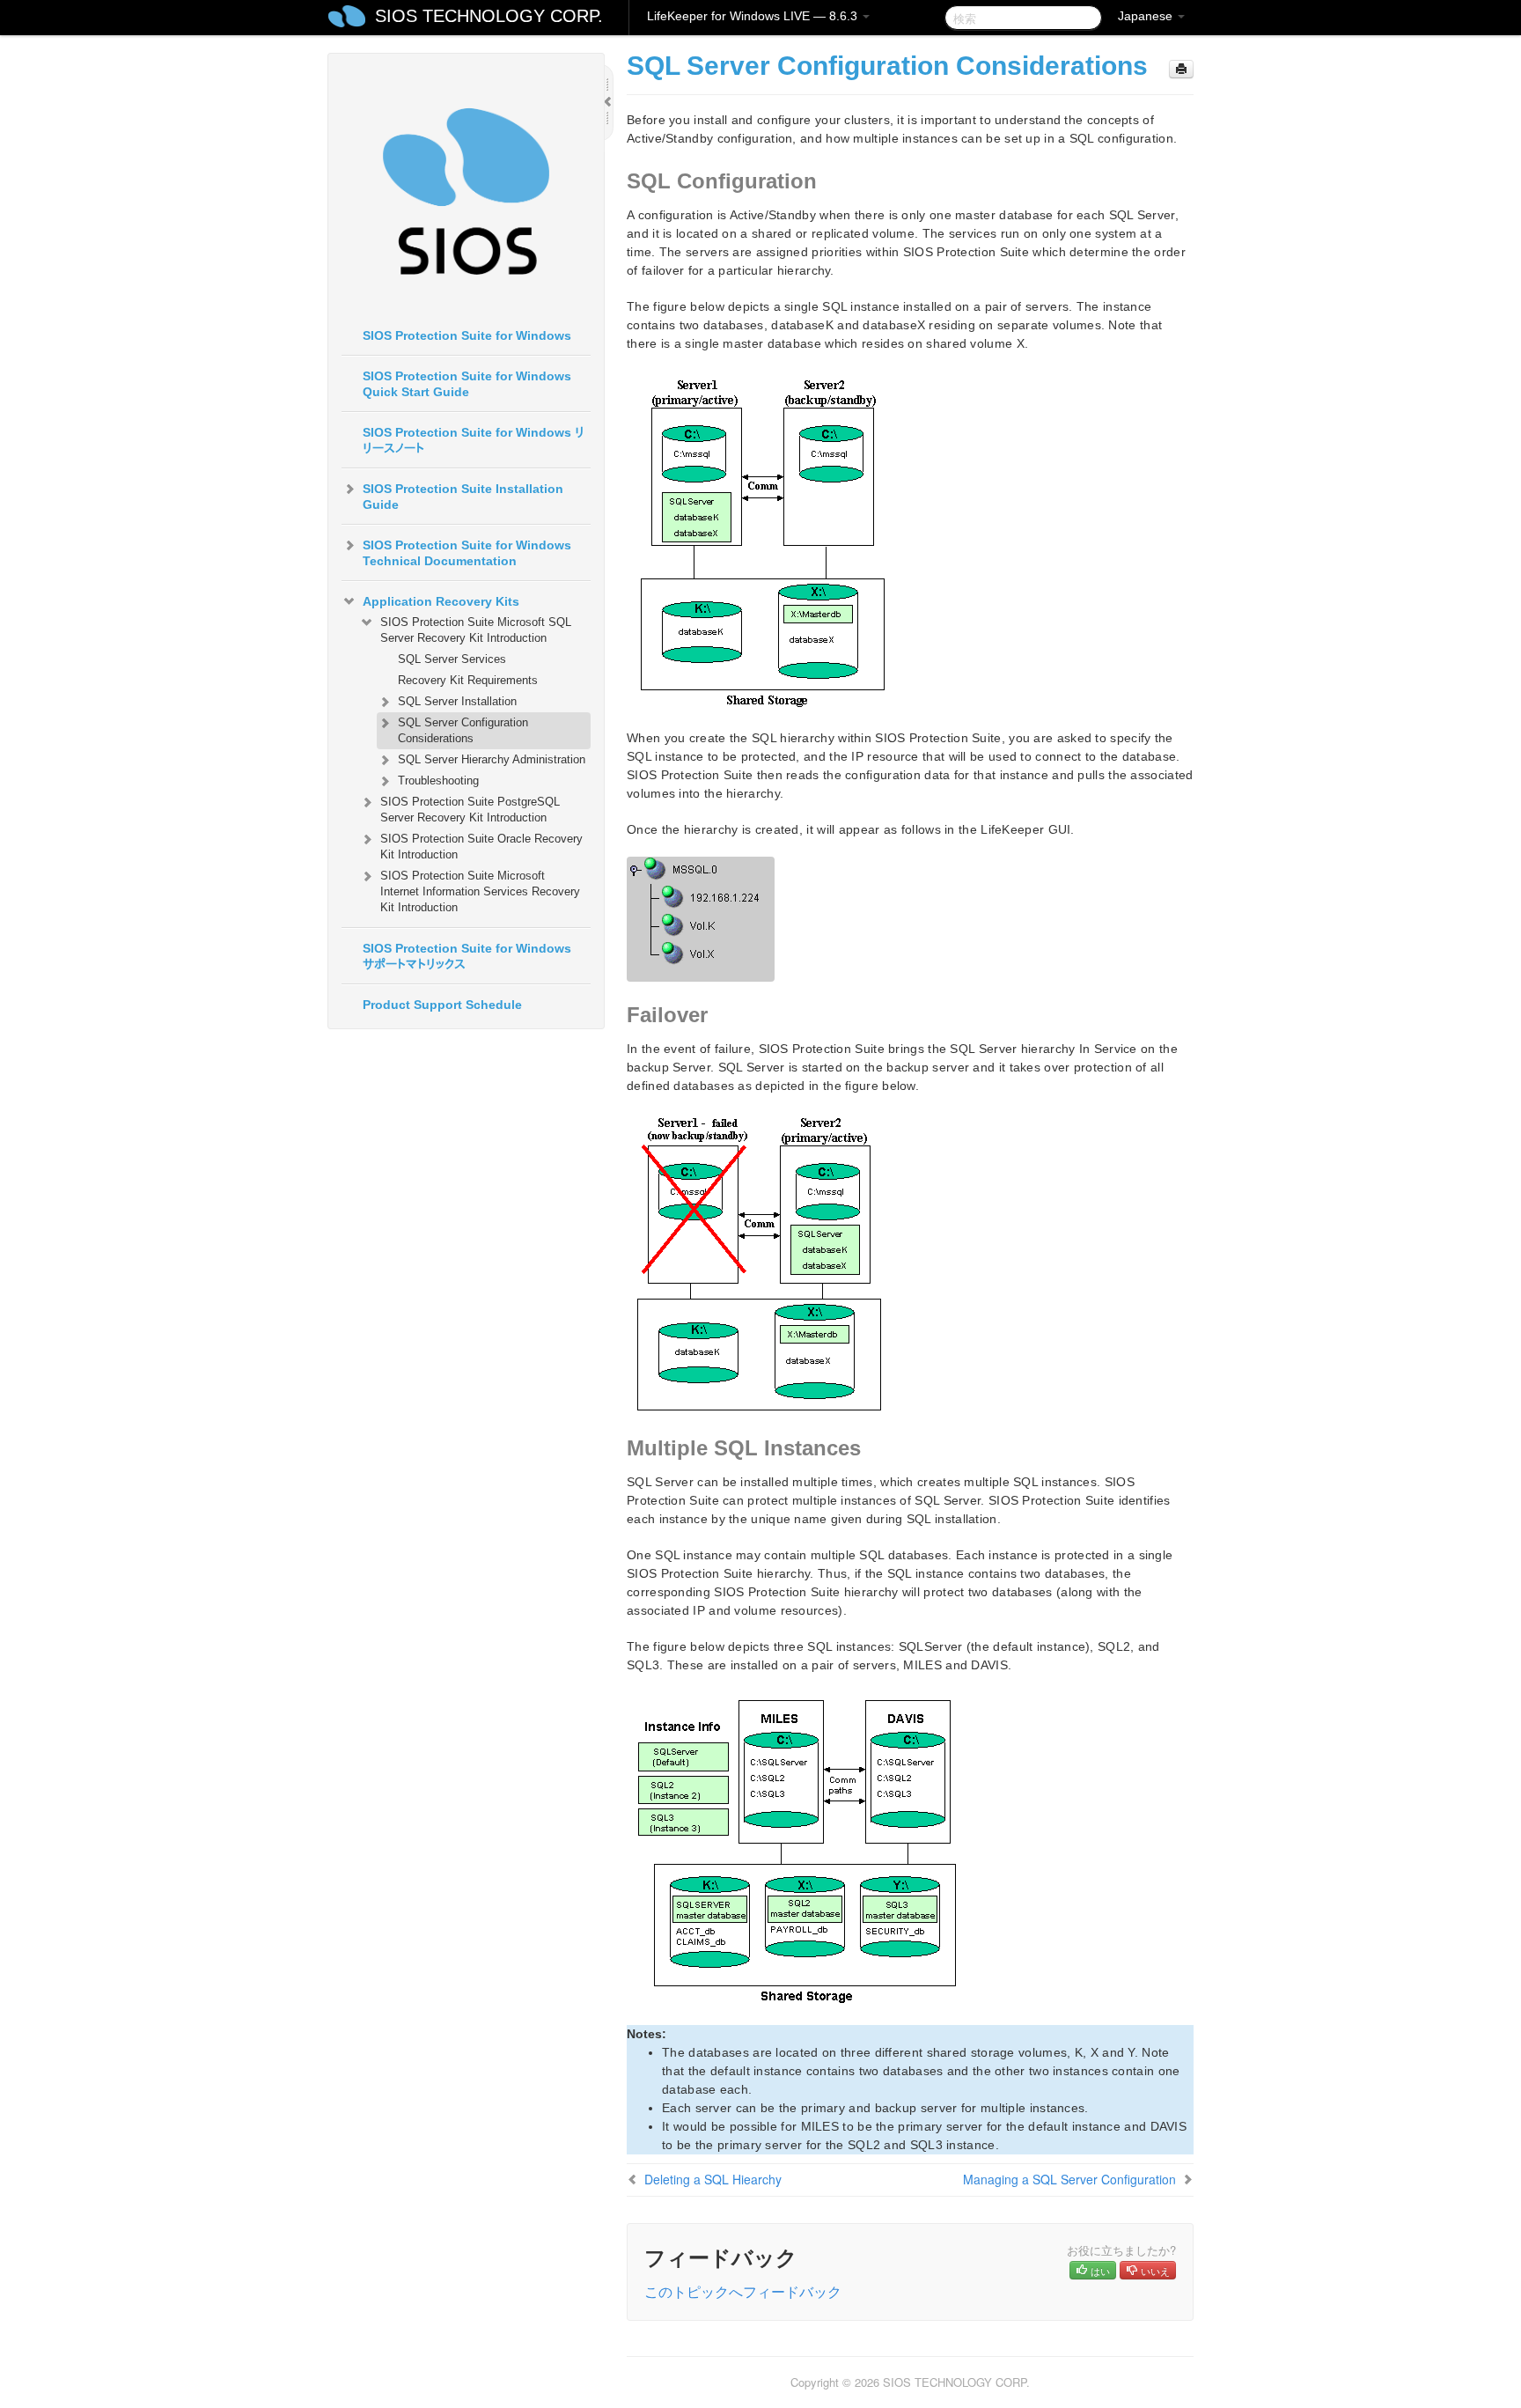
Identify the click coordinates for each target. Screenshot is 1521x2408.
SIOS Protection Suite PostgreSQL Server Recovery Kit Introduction (470, 810)
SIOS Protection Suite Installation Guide (463, 497)
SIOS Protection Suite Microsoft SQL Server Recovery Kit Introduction (476, 630)
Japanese (1147, 16)
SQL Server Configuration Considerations (463, 730)
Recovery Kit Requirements (468, 680)
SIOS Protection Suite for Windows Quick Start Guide (467, 384)
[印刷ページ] (1181, 69)
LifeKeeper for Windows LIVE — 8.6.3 (754, 16)
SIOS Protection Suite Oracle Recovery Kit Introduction (481, 847)
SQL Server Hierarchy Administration (492, 759)
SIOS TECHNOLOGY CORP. (489, 16)
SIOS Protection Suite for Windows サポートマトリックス (467, 956)
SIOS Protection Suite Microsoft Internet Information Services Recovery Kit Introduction (480, 891)
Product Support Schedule (442, 1005)
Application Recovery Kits (441, 601)
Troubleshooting (438, 781)
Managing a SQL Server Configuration (1069, 2179)
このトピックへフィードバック (743, 2291)
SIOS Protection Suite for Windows (467, 335)
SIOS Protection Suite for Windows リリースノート (474, 440)
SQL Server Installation (457, 701)
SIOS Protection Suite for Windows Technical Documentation (467, 553)
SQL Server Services (452, 659)
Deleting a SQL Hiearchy (713, 2179)
